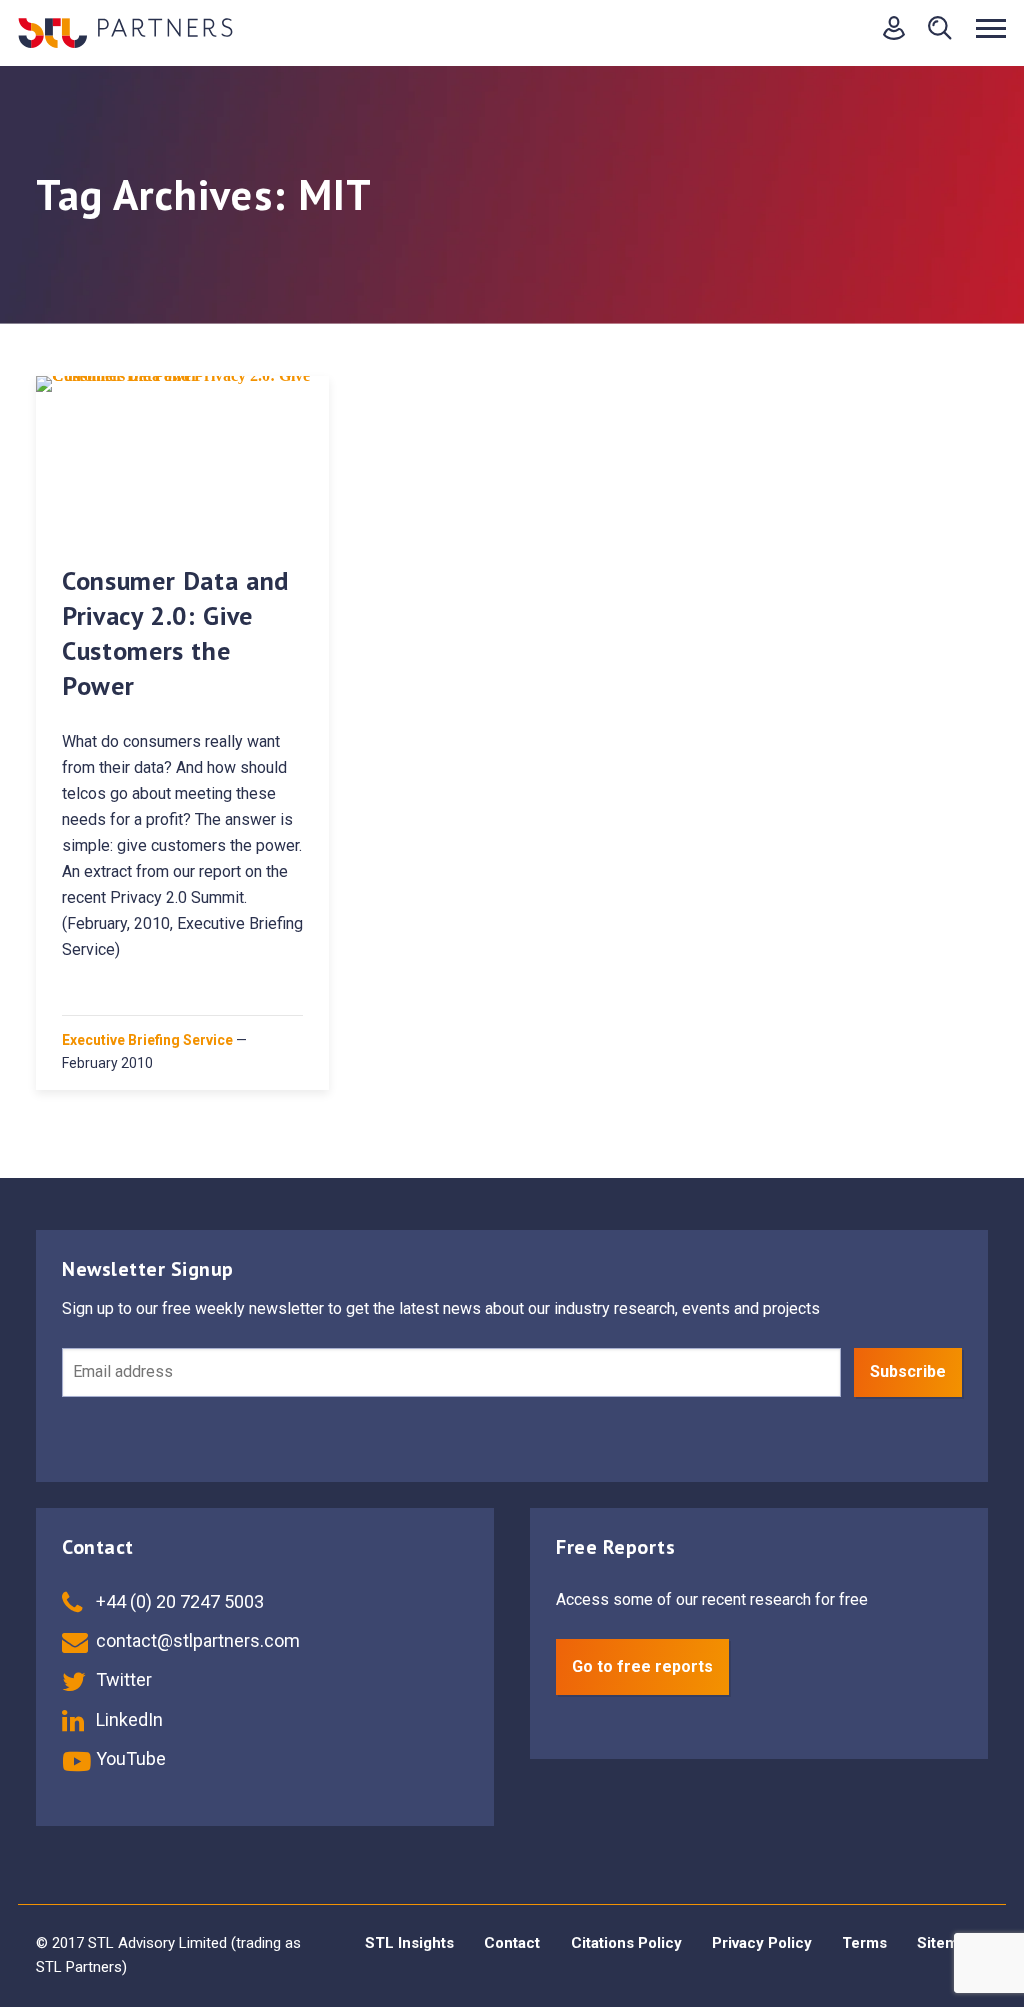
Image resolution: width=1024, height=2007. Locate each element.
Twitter (122, 1679)
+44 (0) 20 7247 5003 (178, 1601)
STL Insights (409, 1943)
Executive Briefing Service (147, 1040)
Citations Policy (626, 1943)
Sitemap (946, 1943)
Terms (864, 1943)
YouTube (129, 1758)
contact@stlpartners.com (196, 1640)
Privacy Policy (762, 1943)
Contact (512, 1943)
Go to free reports (642, 1666)
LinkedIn (127, 1719)
